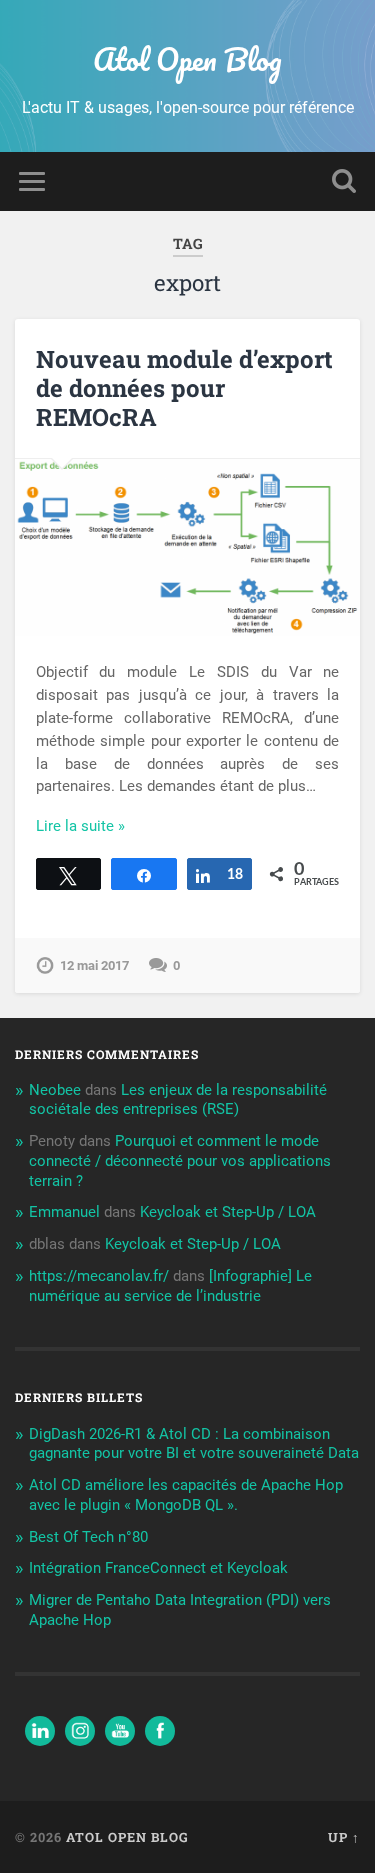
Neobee (55, 1090)
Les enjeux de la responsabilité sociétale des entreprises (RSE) (178, 1100)
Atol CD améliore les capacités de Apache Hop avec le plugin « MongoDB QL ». (186, 1495)
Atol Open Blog (187, 59)
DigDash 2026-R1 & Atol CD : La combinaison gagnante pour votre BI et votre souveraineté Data (194, 1444)
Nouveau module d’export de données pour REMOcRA (184, 388)
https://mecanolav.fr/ (99, 1276)
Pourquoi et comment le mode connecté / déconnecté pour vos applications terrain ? (180, 1161)
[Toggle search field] (344, 181)
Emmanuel (64, 1212)
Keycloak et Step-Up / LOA (228, 1212)
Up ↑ (344, 1837)
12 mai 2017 (94, 965)
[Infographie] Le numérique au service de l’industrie (170, 1286)
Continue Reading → (104, 826)
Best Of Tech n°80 (88, 1537)
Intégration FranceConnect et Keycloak (158, 1568)
